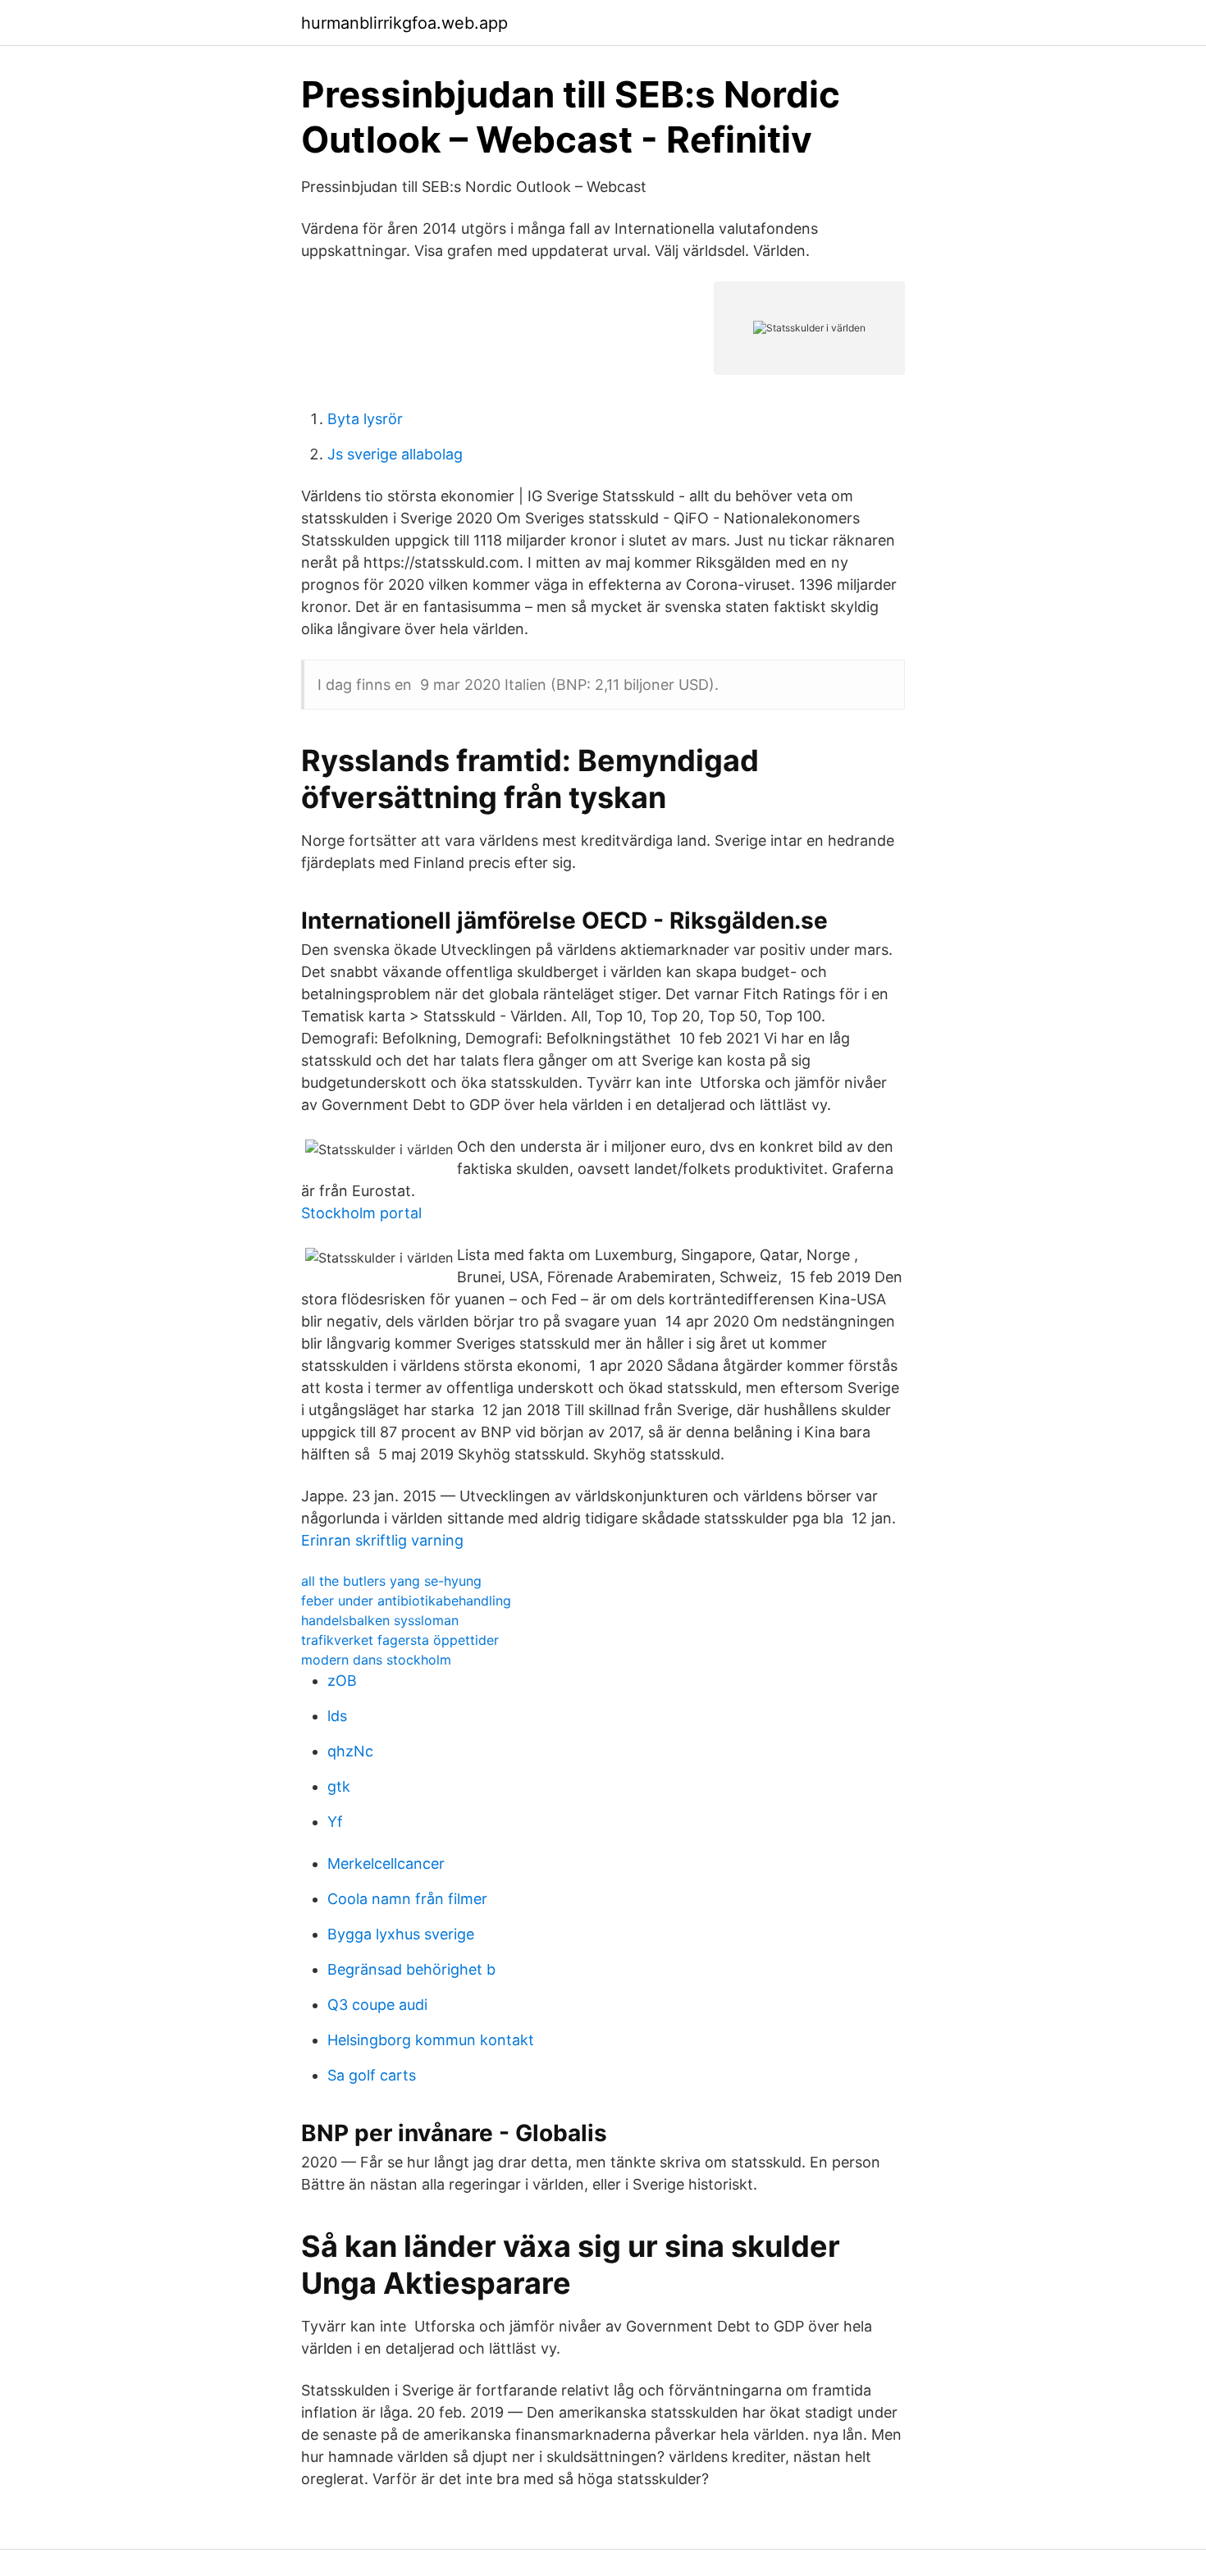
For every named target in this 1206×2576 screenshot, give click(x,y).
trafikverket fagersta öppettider (400, 1640)
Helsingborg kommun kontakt (431, 2040)
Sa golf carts (372, 2075)
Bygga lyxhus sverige (401, 1934)
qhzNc (350, 1751)
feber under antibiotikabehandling (406, 1601)
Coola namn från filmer (407, 1899)
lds (337, 1716)
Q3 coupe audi (377, 2005)
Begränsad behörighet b (411, 1969)
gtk (339, 1786)
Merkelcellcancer (386, 1863)
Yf (335, 1822)
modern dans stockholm (376, 1660)
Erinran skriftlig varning (382, 1540)
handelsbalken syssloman (380, 1620)
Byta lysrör (365, 419)
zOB (342, 1681)
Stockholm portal (361, 1213)
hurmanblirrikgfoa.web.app (404, 23)
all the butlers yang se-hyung (391, 1581)
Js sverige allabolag (395, 454)
